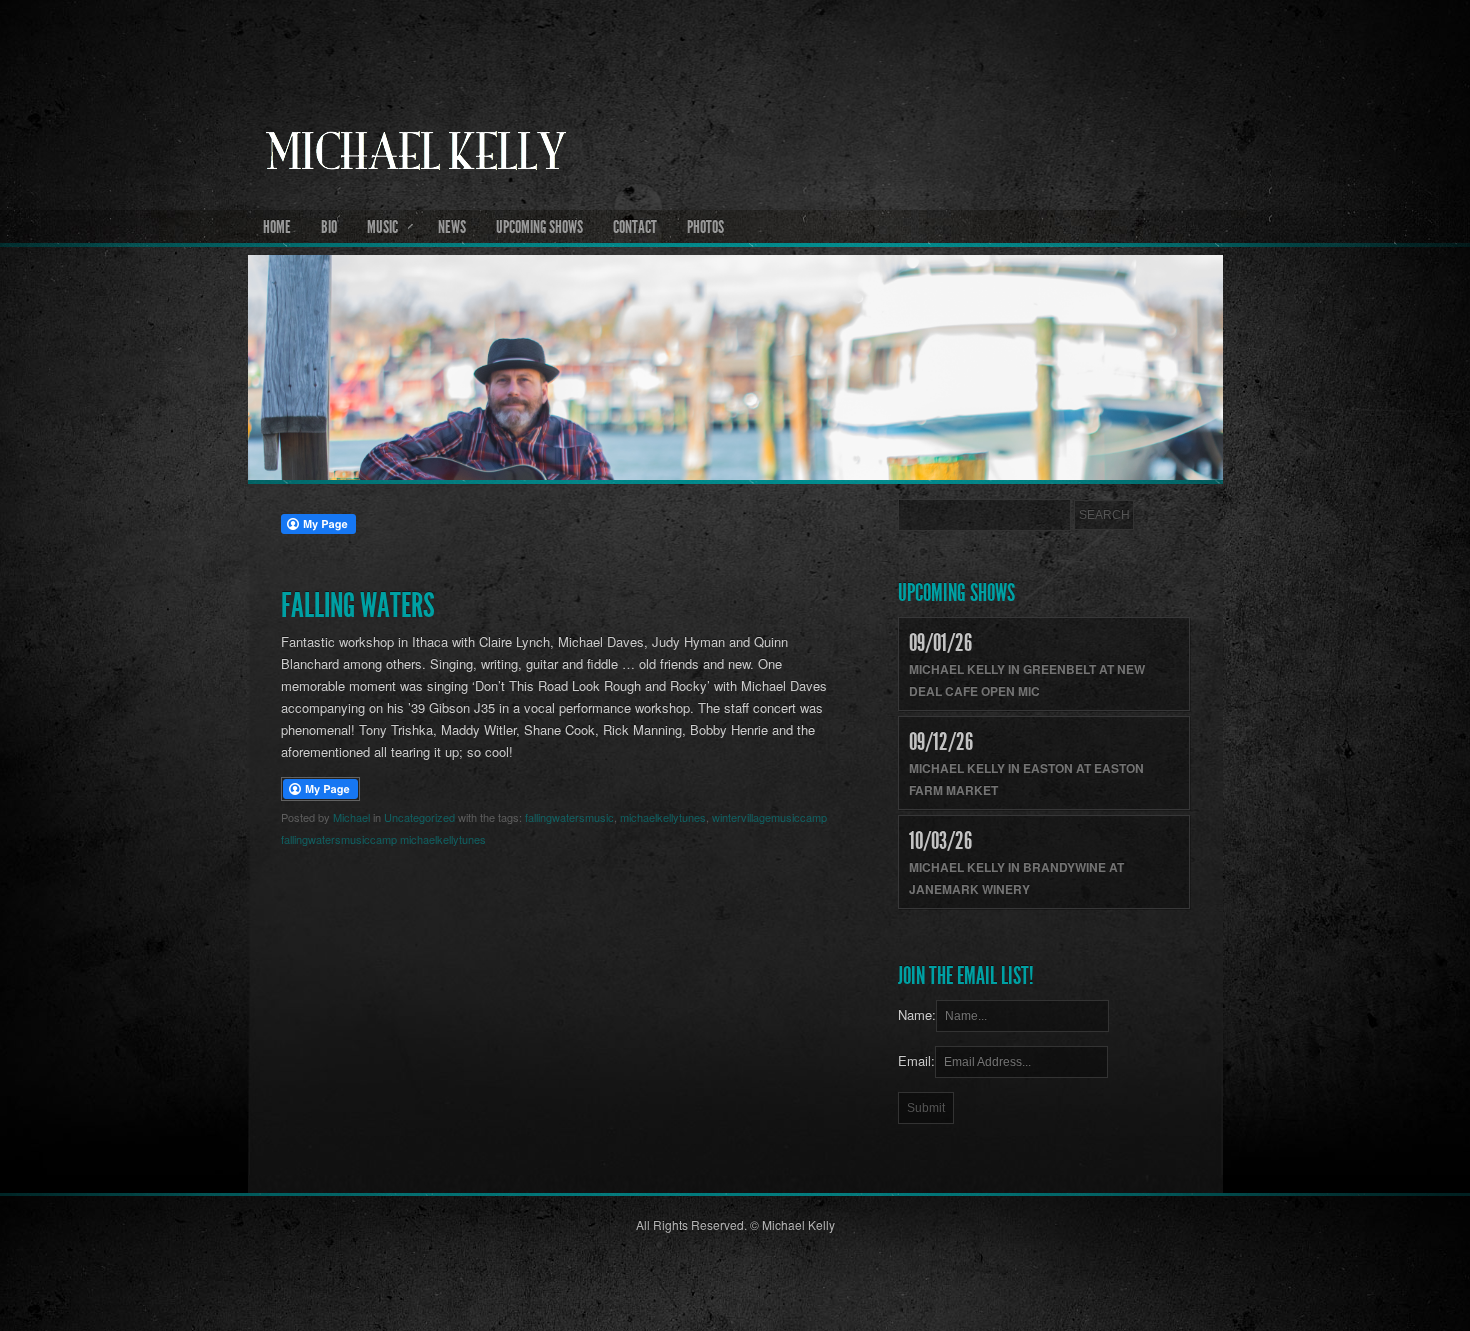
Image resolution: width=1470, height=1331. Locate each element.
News (452, 227)
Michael (351, 817)
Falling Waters (358, 605)
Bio (329, 227)
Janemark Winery (969, 889)
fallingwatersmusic (569, 817)
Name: (917, 1014)
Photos (705, 227)
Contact (635, 227)
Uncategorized (419, 817)
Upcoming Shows (539, 227)
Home (277, 227)
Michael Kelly (735, 201)
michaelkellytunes (663, 817)
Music (382, 227)
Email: (916, 1060)
